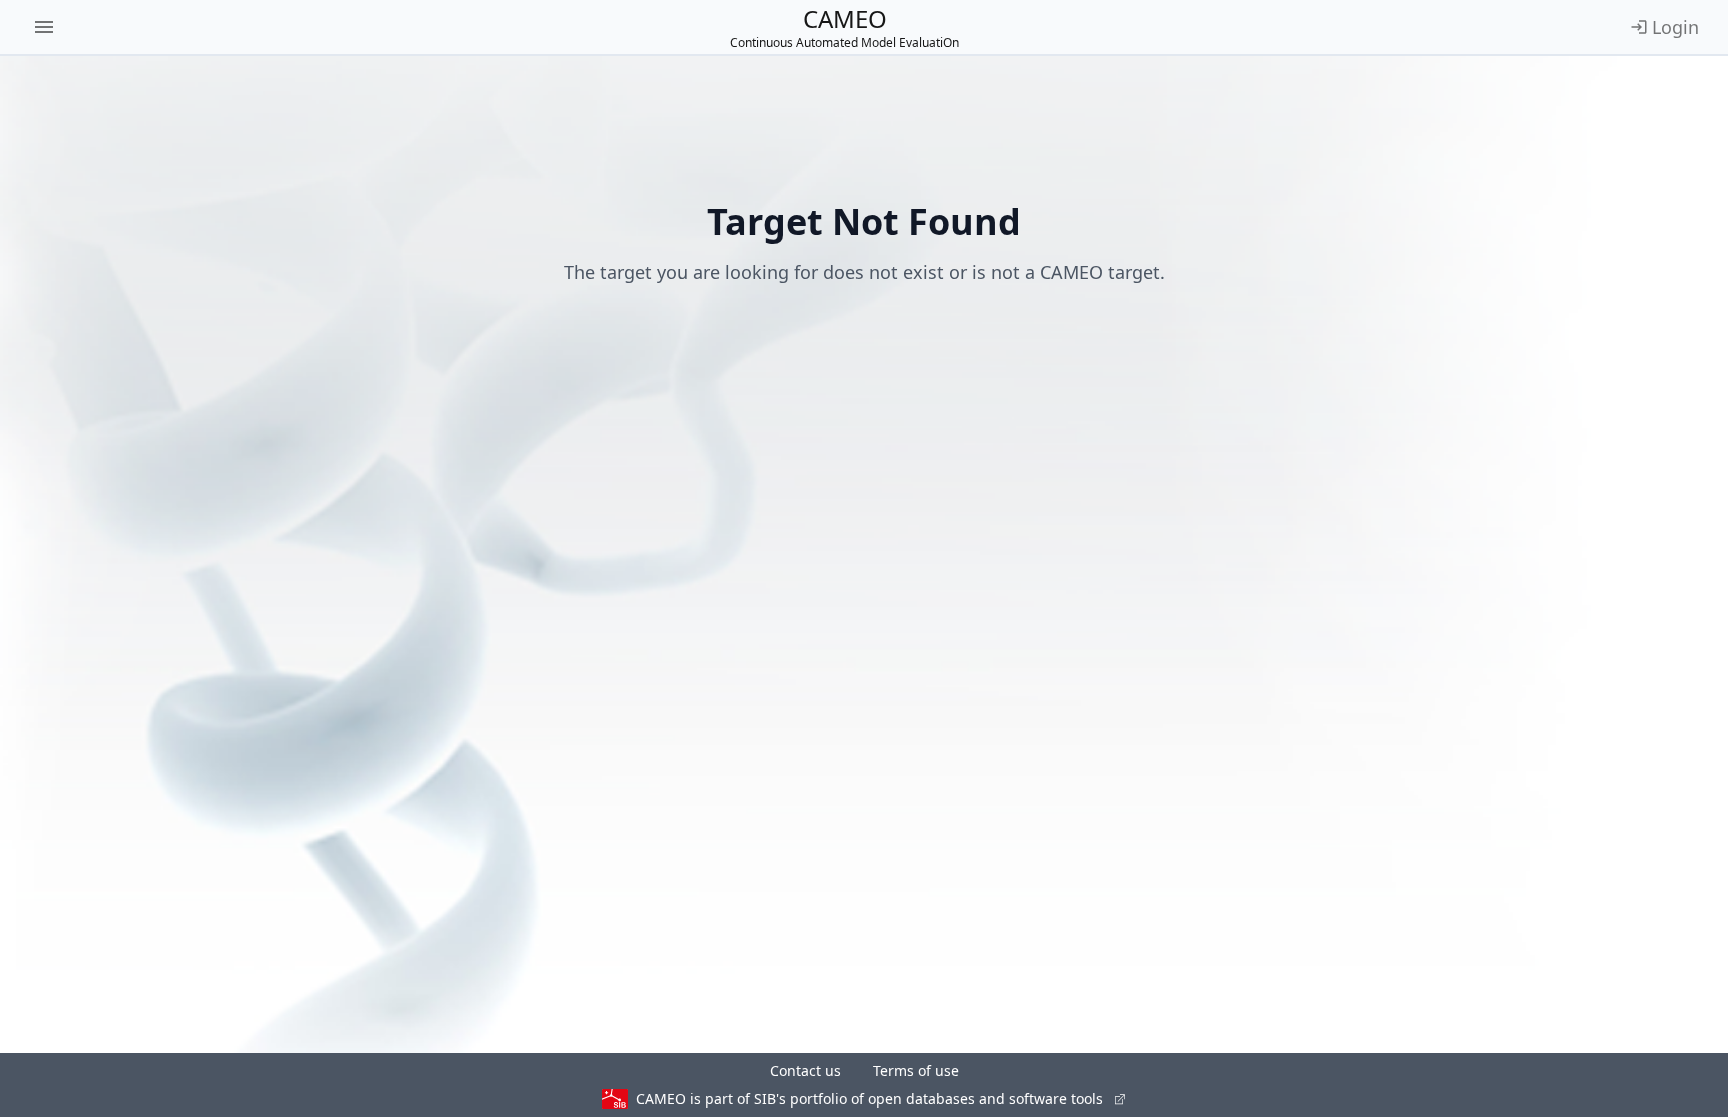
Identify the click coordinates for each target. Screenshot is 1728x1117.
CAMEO (844, 27)
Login (1675, 27)
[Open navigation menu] (44, 27)
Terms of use (916, 1070)
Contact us (805, 1070)
